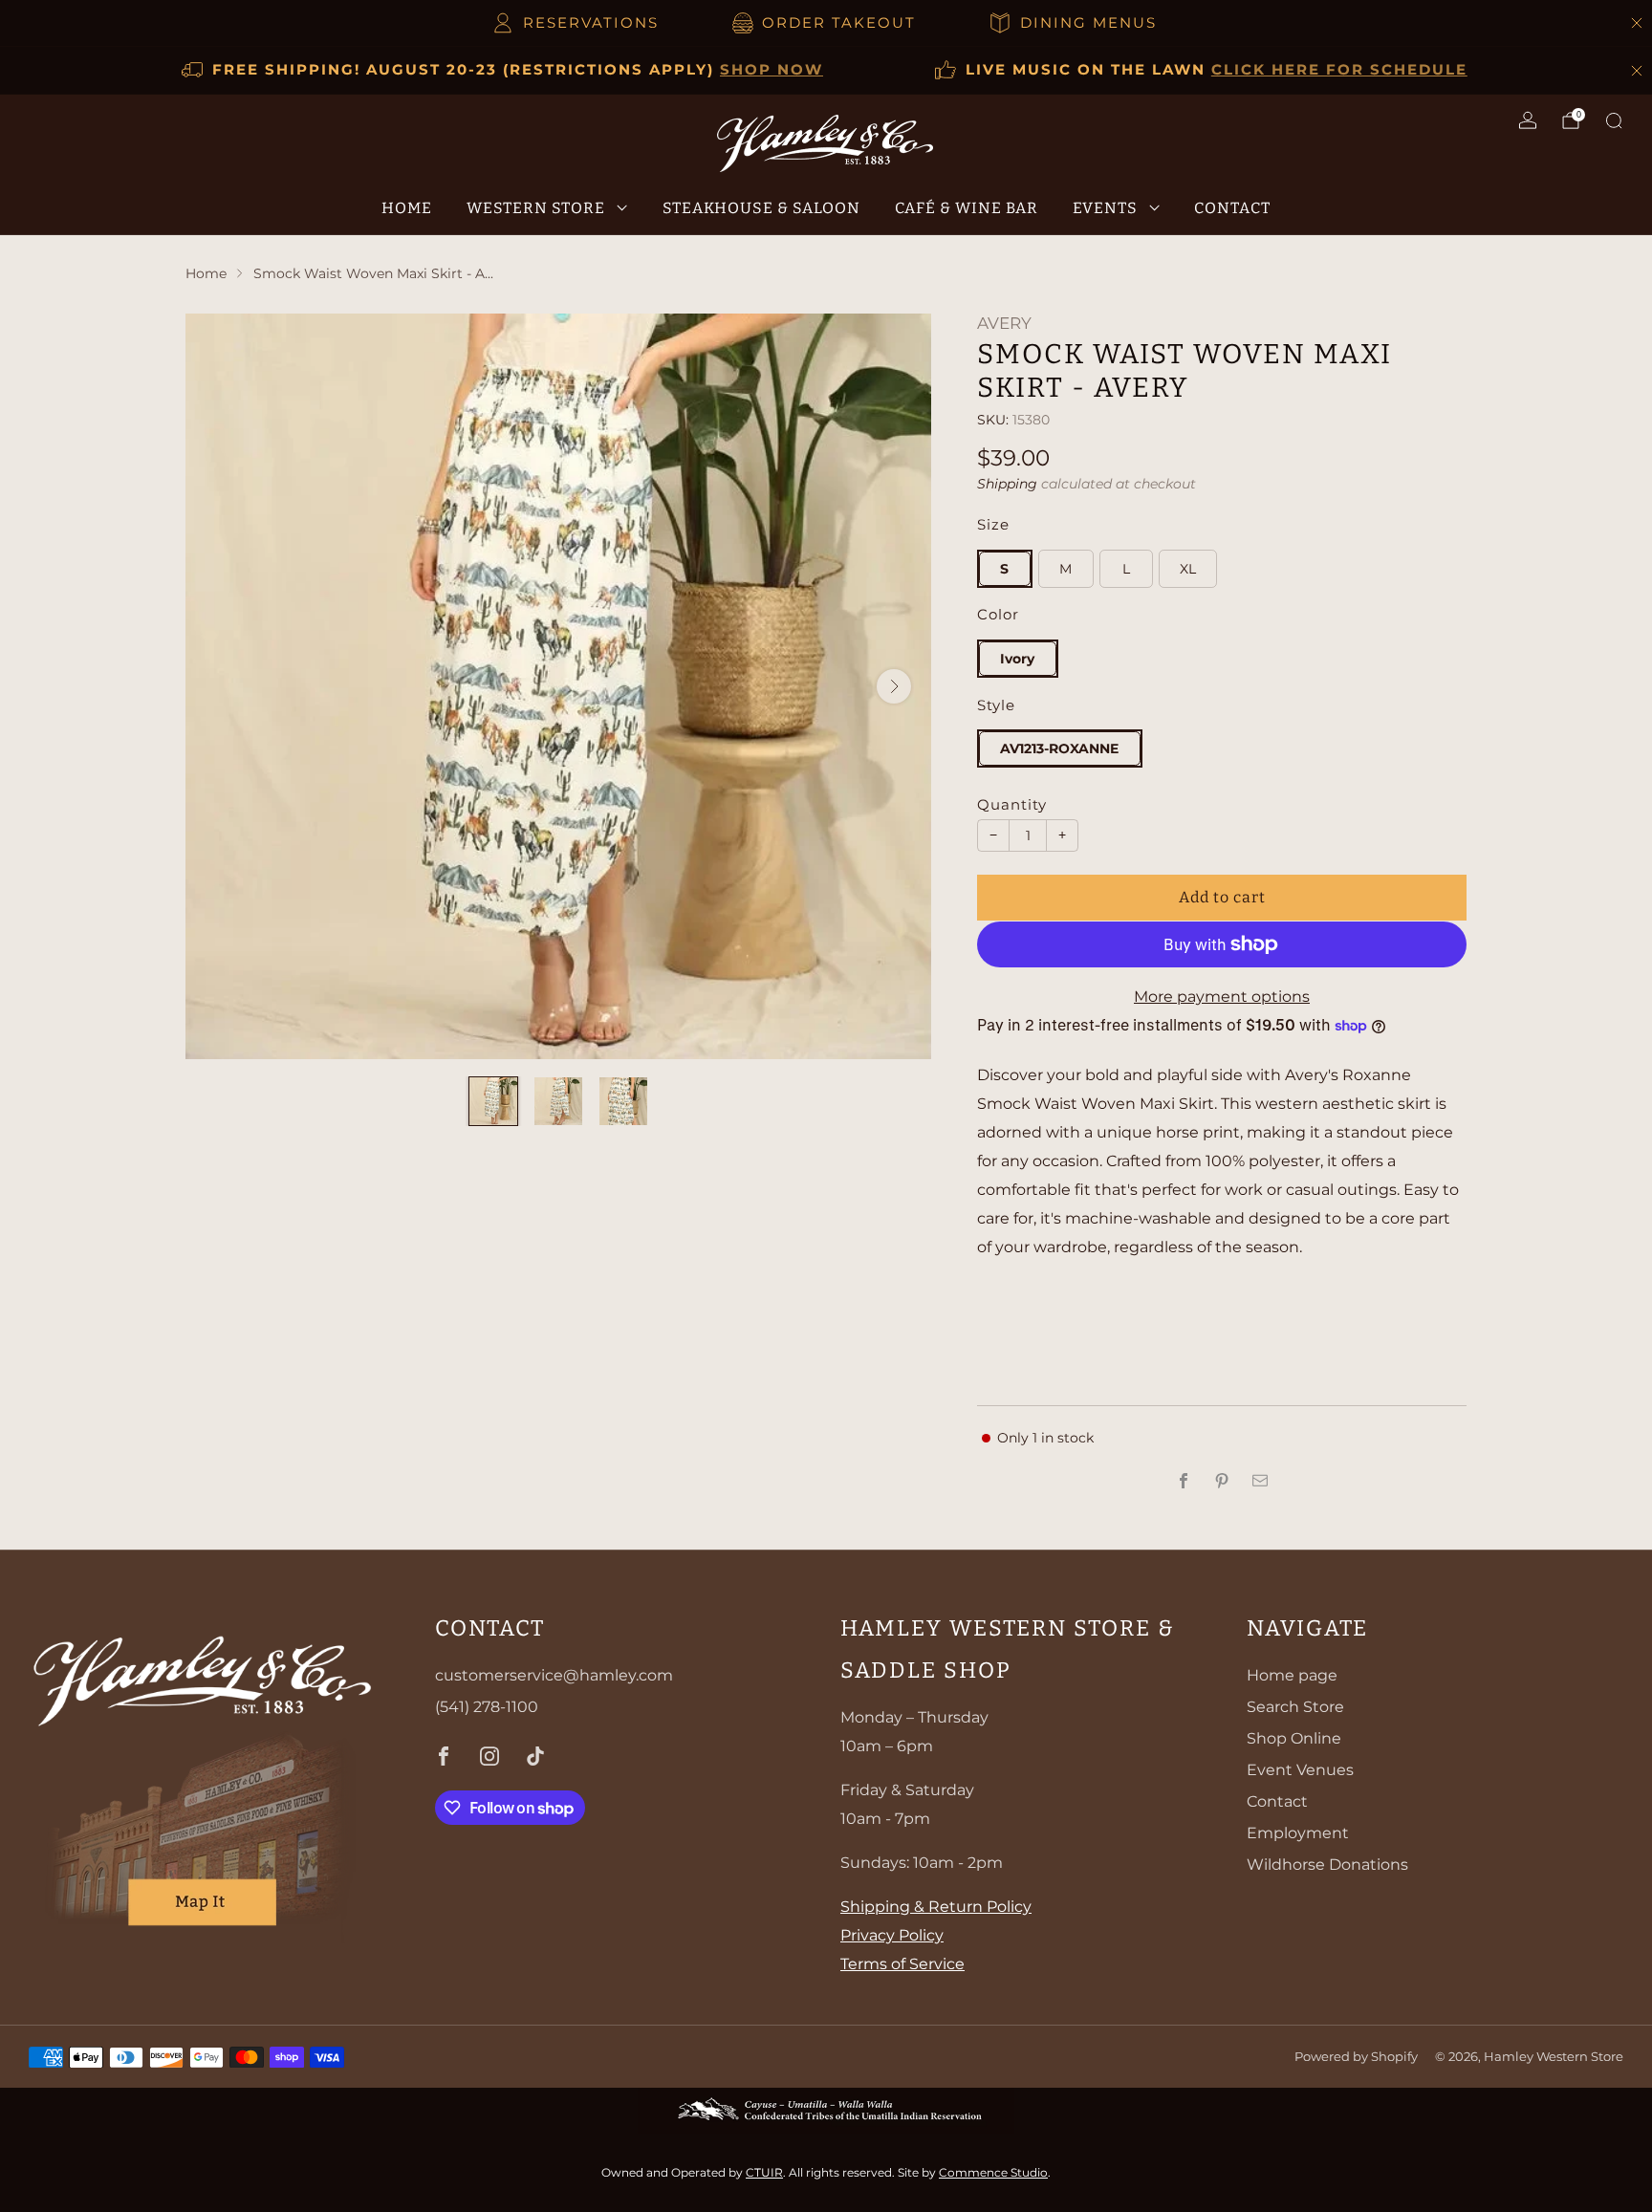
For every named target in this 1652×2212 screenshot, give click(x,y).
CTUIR (764, 2172)
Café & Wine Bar (967, 207)
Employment (1298, 1833)
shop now (772, 69)
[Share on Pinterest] (1222, 1481)
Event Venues (1300, 1770)
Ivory (1017, 659)
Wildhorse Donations (1327, 1865)
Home (407, 207)
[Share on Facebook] (1184, 1481)
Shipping (1007, 484)
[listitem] (577, 23)
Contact (1232, 207)
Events (1105, 207)
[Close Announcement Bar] (1637, 23)
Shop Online (1294, 1738)
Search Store (1295, 1707)
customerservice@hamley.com (554, 1675)
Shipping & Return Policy (936, 1907)
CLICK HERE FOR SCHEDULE (1339, 69)
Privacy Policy (892, 1935)
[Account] (1528, 120)
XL (1188, 569)
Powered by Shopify (1356, 2057)
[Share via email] (1260, 1481)
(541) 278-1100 (487, 1707)
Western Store (536, 207)
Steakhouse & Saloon (761, 207)
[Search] (1614, 120)
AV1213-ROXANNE (1059, 748)
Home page (1292, 1675)
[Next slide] (894, 686)
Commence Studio (993, 2172)
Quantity (1012, 805)
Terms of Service (902, 1964)
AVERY (1004, 323)
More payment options (1222, 997)
